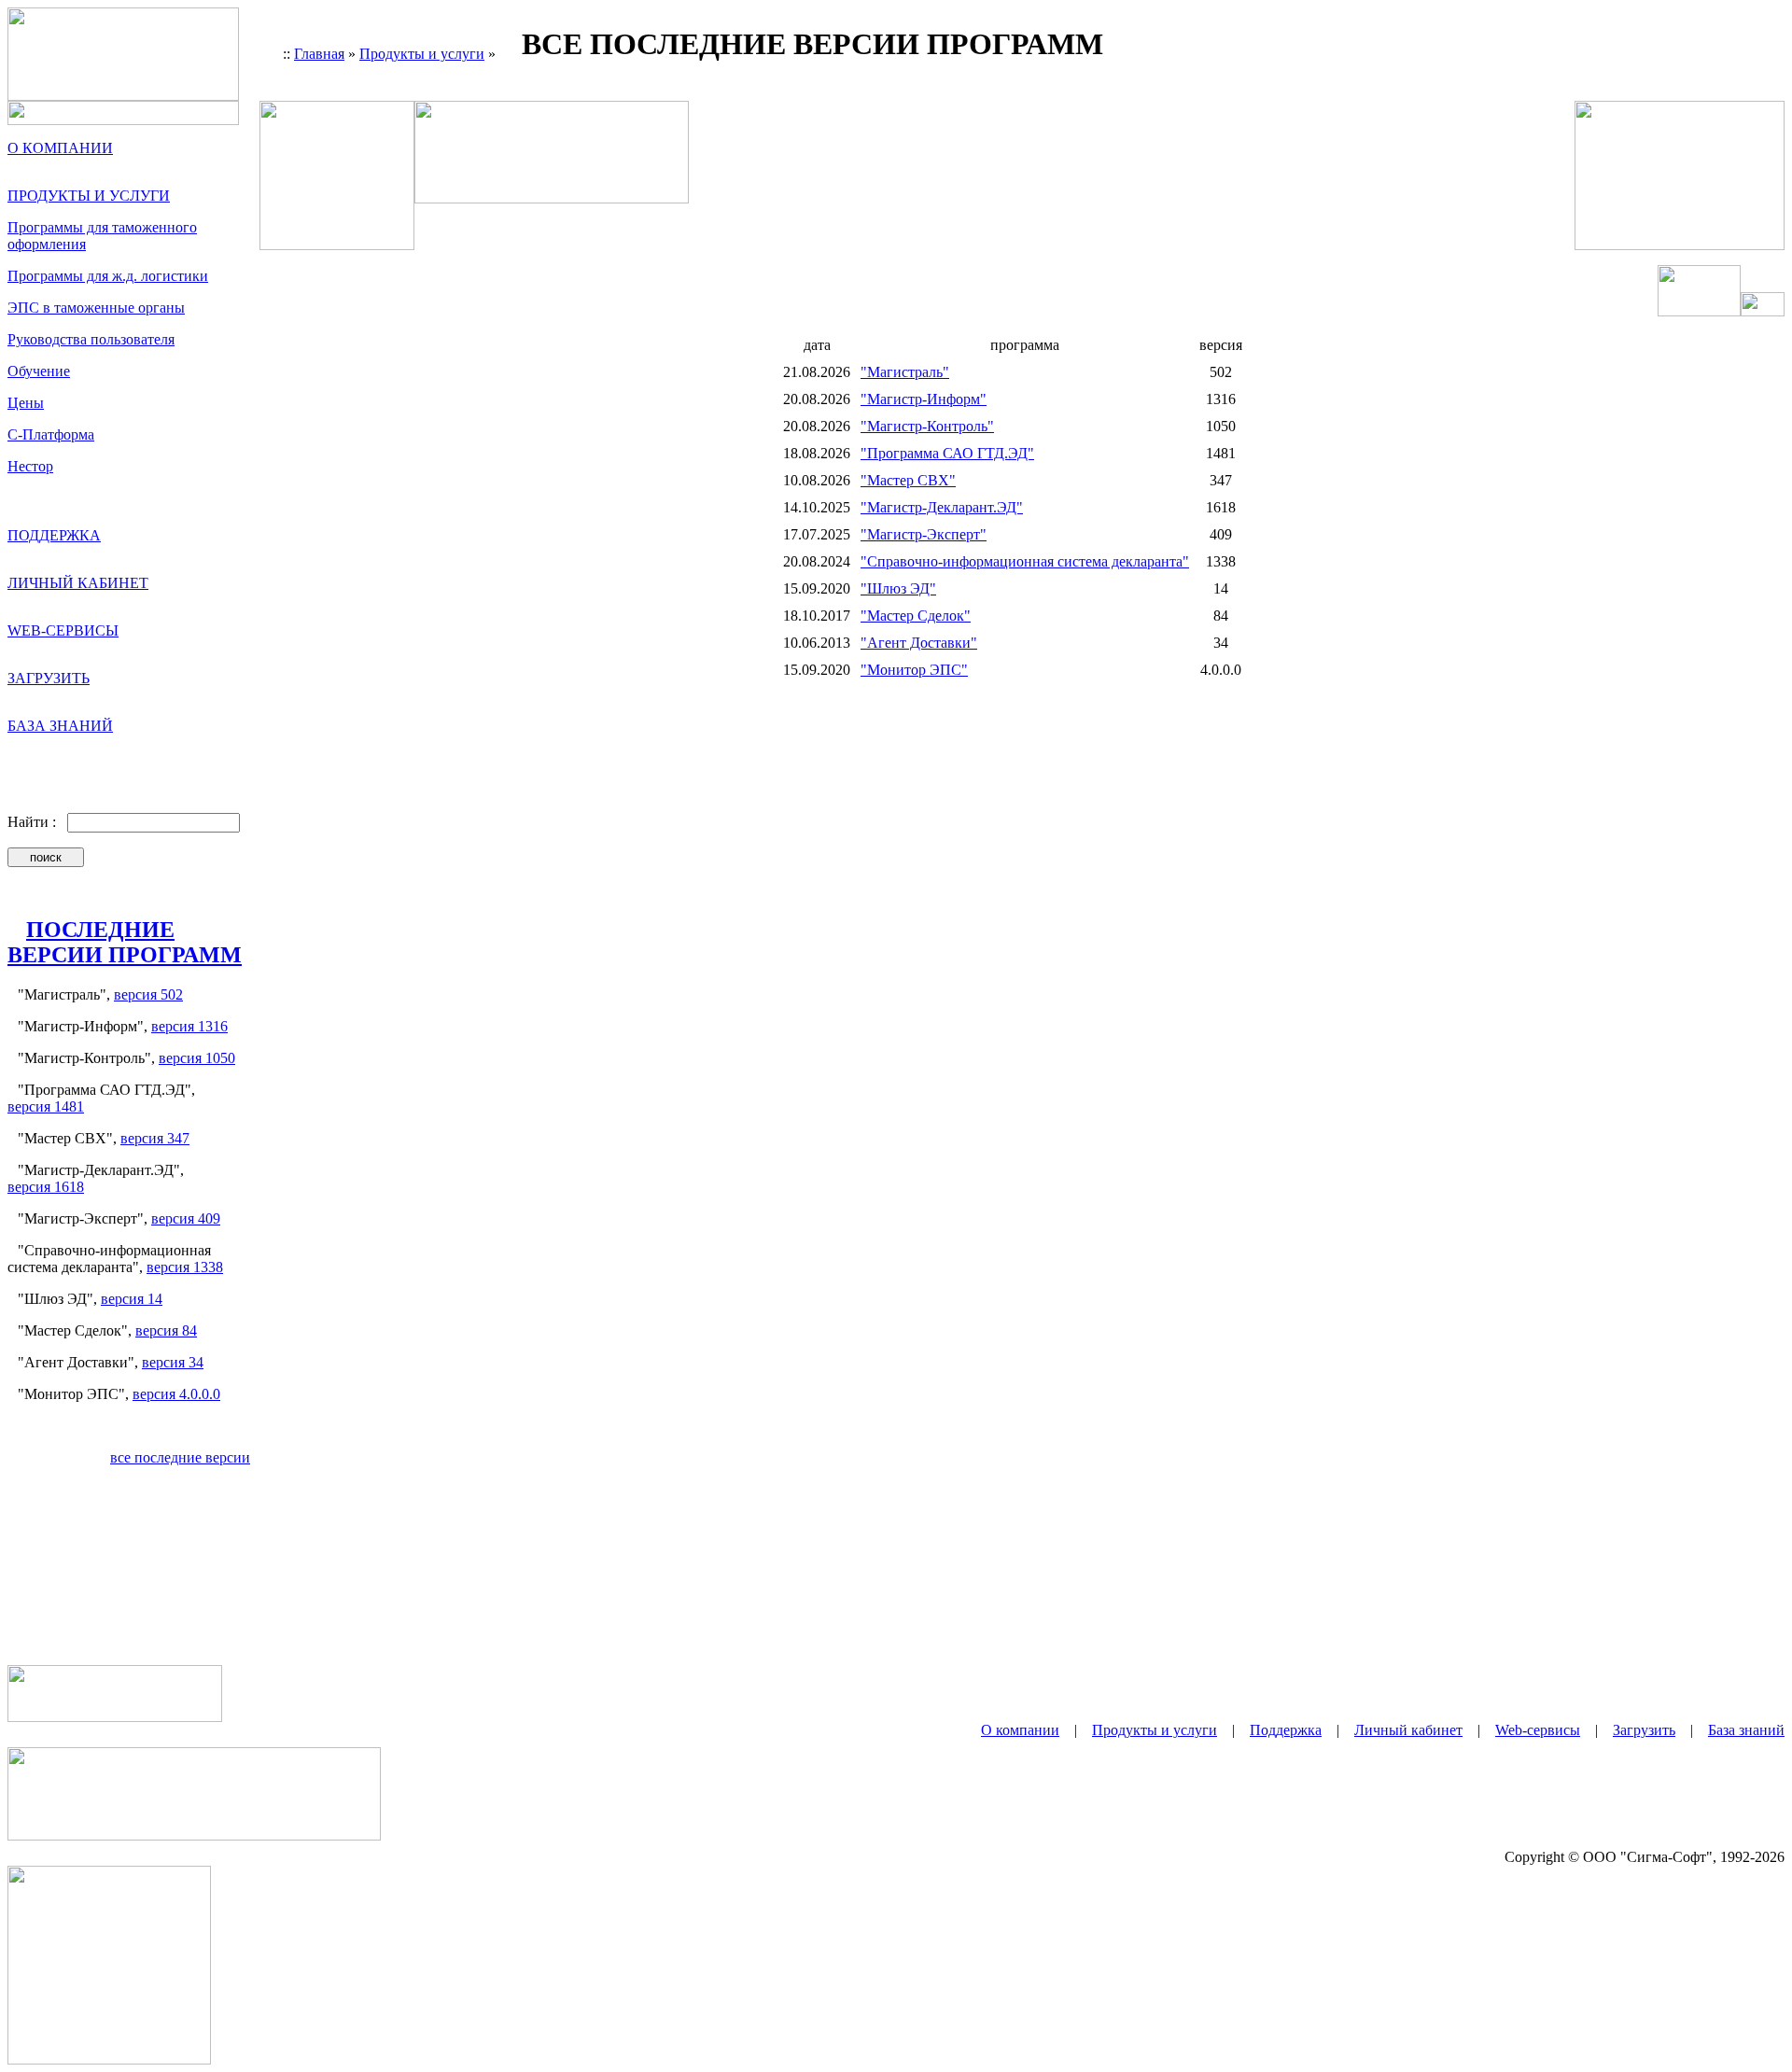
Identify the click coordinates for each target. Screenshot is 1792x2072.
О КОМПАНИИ (60, 148)
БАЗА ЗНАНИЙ (60, 726)
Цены (26, 403)
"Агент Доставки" (919, 643)
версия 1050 (197, 1058)
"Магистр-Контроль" (927, 426)
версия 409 (186, 1218)
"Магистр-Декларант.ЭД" (942, 507)
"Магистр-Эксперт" (924, 534)
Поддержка (1286, 1730)
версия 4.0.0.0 (176, 1394)
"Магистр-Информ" (924, 399)
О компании (1020, 1730)
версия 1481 (46, 1106)
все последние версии (180, 1457)
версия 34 (173, 1362)
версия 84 (166, 1330)
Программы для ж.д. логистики (108, 276)
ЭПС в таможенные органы (96, 308)
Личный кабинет (1408, 1730)
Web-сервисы (1538, 1730)
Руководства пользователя (91, 339)
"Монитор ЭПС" (914, 670)
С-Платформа (51, 434)
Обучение (39, 371)
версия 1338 (185, 1267)
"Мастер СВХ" (908, 480)
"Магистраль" (905, 372)
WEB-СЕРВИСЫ (63, 630)
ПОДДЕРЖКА (54, 535)
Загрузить (1644, 1730)
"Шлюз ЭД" (898, 588)
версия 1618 (46, 1187)
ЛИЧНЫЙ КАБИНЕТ (78, 583)
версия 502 (148, 994)
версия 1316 (189, 1026)
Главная (319, 54)
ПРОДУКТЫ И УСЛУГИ (89, 196)
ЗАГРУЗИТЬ (49, 678)
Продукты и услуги (422, 54)
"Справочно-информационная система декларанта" (1025, 561)
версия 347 (155, 1138)
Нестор (30, 466)
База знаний (1746, 1730)
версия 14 (132, 1299)
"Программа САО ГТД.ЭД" (947, 453)
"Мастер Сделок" (916, 616)
